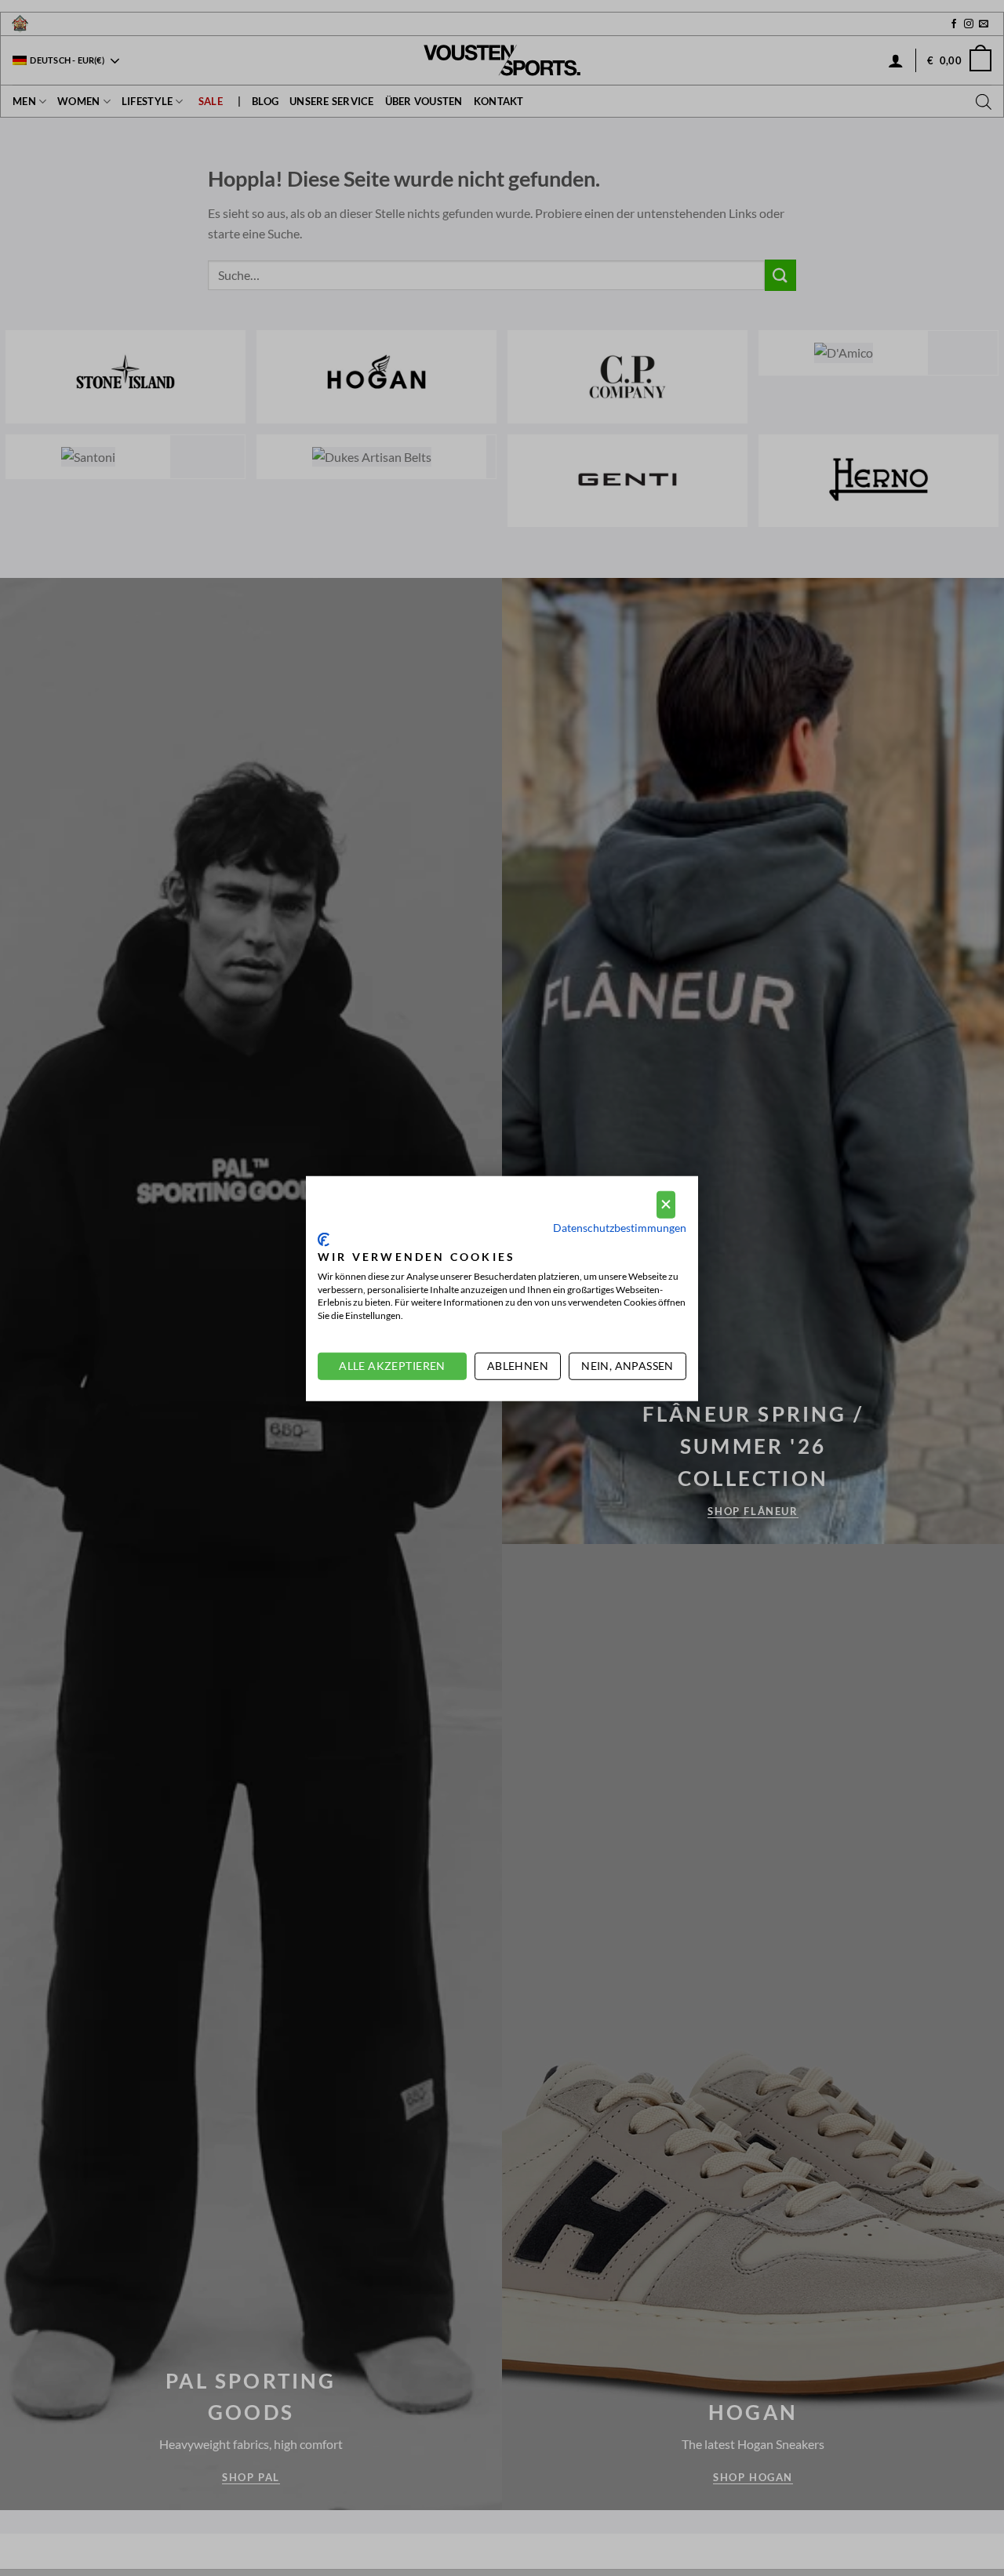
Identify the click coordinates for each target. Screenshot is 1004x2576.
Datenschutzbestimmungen (620, 1227)
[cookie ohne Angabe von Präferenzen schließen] (666, 1204)
